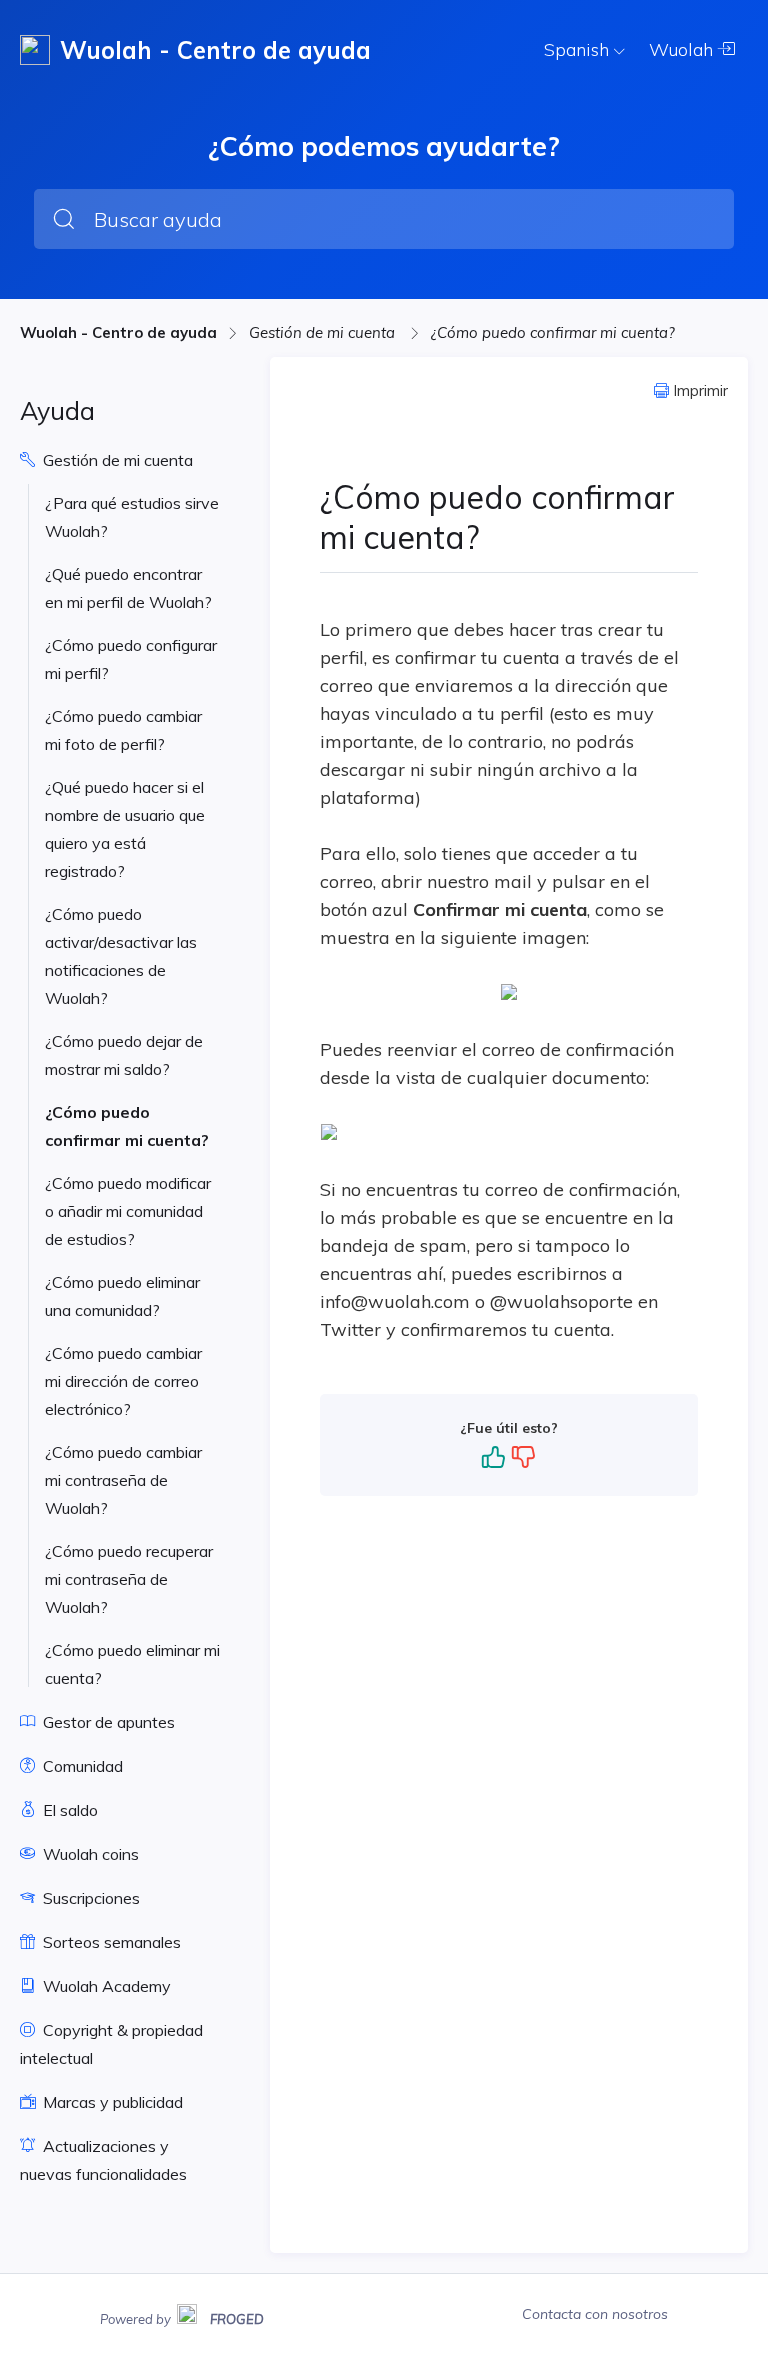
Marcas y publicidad (111, 2102)
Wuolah (683, 49)
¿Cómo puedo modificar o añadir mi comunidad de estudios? (128, 1211)
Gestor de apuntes (107, 1722)
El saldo (68, 1810)
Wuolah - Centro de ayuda (118, 332)
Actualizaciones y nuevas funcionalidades (103, 2160)
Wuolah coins (89, 1854)
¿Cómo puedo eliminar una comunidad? (122, 1296)
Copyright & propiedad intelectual (111, 2044)
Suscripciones (89, 1898)
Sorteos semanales (110, 1942)
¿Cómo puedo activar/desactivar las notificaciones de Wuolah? (121, 956)
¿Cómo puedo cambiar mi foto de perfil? (123, 730)
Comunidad (81, 1766)
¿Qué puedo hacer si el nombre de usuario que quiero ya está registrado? (125, 829)
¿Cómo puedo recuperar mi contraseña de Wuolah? (129, 1579)
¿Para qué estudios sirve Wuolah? (132, 517)
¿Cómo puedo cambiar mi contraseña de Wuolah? (123, 1480)
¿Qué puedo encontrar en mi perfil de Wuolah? (128, 588)
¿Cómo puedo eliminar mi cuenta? (132, 1664)
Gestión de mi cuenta (324, 332)
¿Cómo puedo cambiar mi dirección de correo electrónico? (123, 1381)
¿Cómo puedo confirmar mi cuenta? (553, 332)
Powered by (182, 2317)
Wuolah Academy (105, 1986)
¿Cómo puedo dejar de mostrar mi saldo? (124, 1055)
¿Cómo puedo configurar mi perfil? (131, 659)
